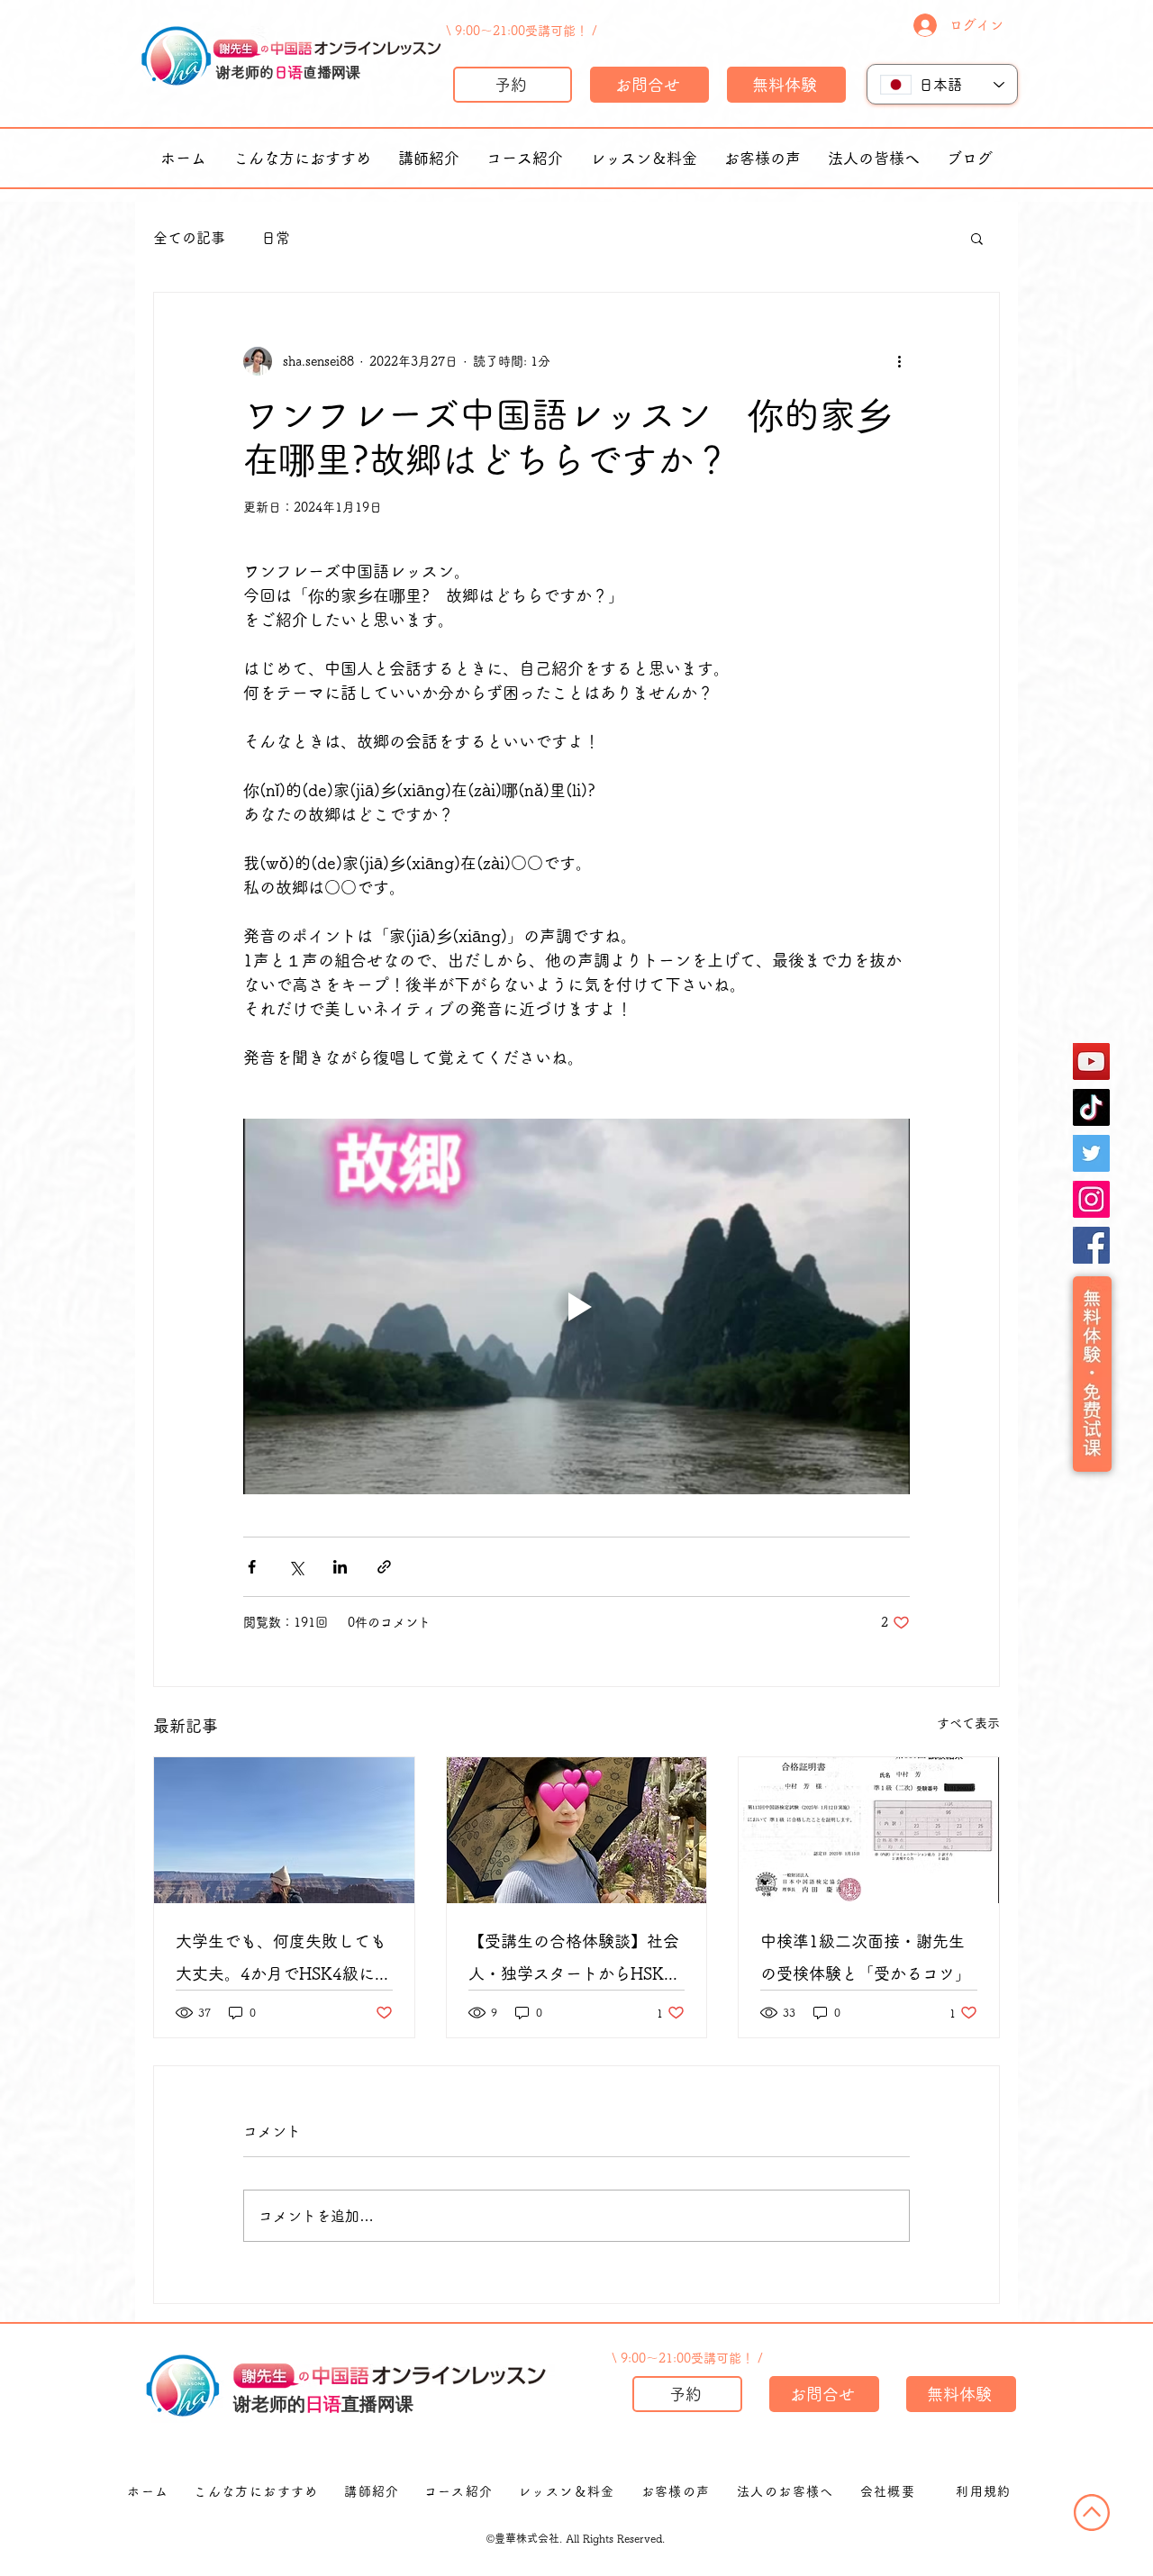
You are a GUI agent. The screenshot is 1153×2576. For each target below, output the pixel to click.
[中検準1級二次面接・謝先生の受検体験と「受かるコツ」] (869, 1830)
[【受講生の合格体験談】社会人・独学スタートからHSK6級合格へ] (577, 1830)
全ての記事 (189, 238)
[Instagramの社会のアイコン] (1091, 1199)
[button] (977, 238)
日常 (276, 238)
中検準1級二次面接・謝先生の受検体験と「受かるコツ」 (866, 1957)
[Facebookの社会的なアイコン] (1091, 1245)
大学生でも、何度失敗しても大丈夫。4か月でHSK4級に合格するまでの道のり (283, 1961)
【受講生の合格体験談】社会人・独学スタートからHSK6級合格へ (574, 1961)
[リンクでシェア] (384, 1567)
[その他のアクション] (899, 361)
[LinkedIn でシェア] (340, 1567)
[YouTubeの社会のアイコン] (1091, 1061)
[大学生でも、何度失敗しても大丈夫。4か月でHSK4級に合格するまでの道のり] (284, 1830)
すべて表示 (968, 1723)
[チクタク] (1091, 1107)
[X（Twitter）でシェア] (296, 1567)
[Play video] (576, 1306)
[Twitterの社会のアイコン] (1091, 1153)
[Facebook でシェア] (252, 1567)
